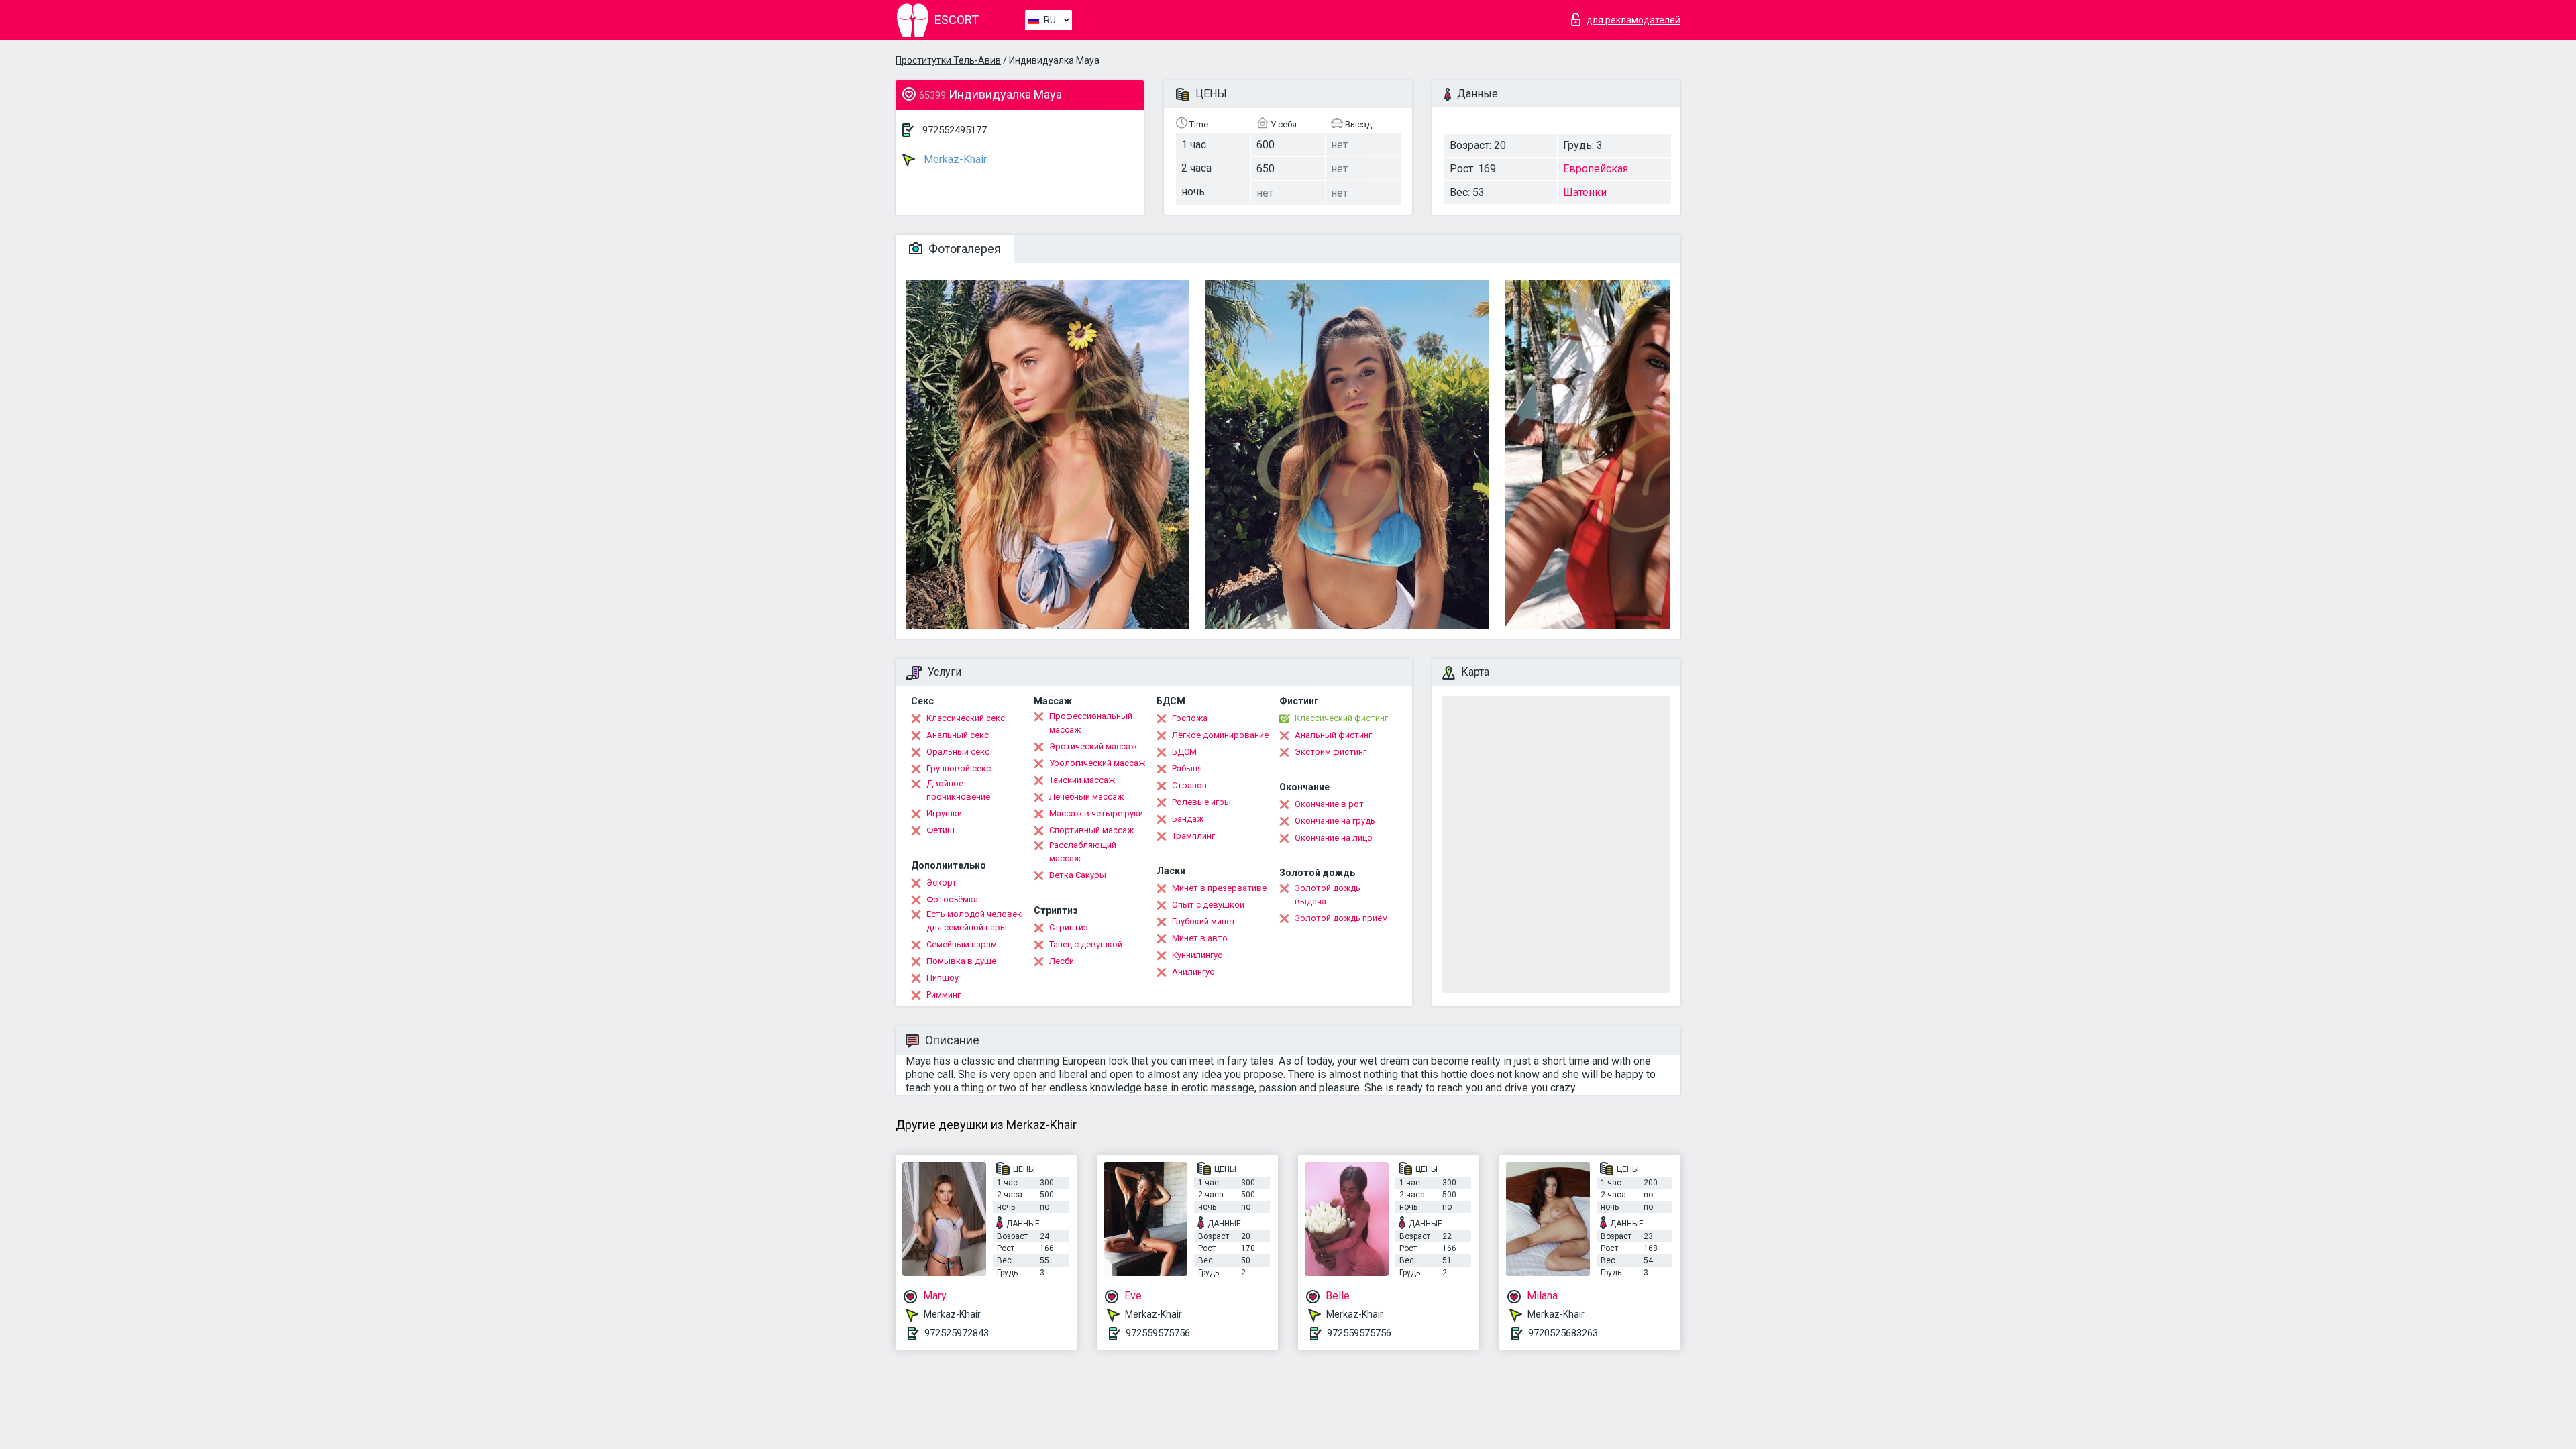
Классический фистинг (1341, 718)
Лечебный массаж (1086, 797)
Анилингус (1193, 972)
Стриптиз (1069, 927)
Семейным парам (962, 944)
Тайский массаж (1082, 780)
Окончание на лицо (1334, 838)
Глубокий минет (1204, 921)
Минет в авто (1200, 938)
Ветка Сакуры (1078, 875)
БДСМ (1184, 752)
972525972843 (957, 1333)
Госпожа (1190, 718)
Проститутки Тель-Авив (948, 60)
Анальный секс (958, 735)
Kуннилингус (1197, 955)
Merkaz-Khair (954, 159)
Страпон (1189, 785)
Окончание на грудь (1335, 821)
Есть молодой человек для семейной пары (974, 921)
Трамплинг (1193, 836)
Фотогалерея (963, 249)
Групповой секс (959, 768)
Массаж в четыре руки (1096, 813)
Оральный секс (958, 752)
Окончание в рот (1329, 804)
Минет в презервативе (1219, 888)
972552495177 (955, 130)
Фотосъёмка (952, 899)
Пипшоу (943, 978)
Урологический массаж (1097, 763)
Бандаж (1188, 819)
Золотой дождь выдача (1328, 895)
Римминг (944, 995)
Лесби (1062, 961)
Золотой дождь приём (1341, 918)
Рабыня (1187, 768)
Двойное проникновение (958, 790)
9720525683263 (1563, 1333)
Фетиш (941, 830)
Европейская (1596, 169)
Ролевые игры (1201, 802)
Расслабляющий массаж (1083, 852)
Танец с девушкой (1086, 944)
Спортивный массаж (1091, 830)
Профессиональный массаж (1091, 723)
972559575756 (1158, 1333)
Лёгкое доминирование (1220, 735)
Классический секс (966, 718)
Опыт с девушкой (1208, 905)
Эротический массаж (1093, 746)
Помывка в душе (961, 961)
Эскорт (942, 882)
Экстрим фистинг (1331, 752)
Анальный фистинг (1333, 735)
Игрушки (944, 813)
